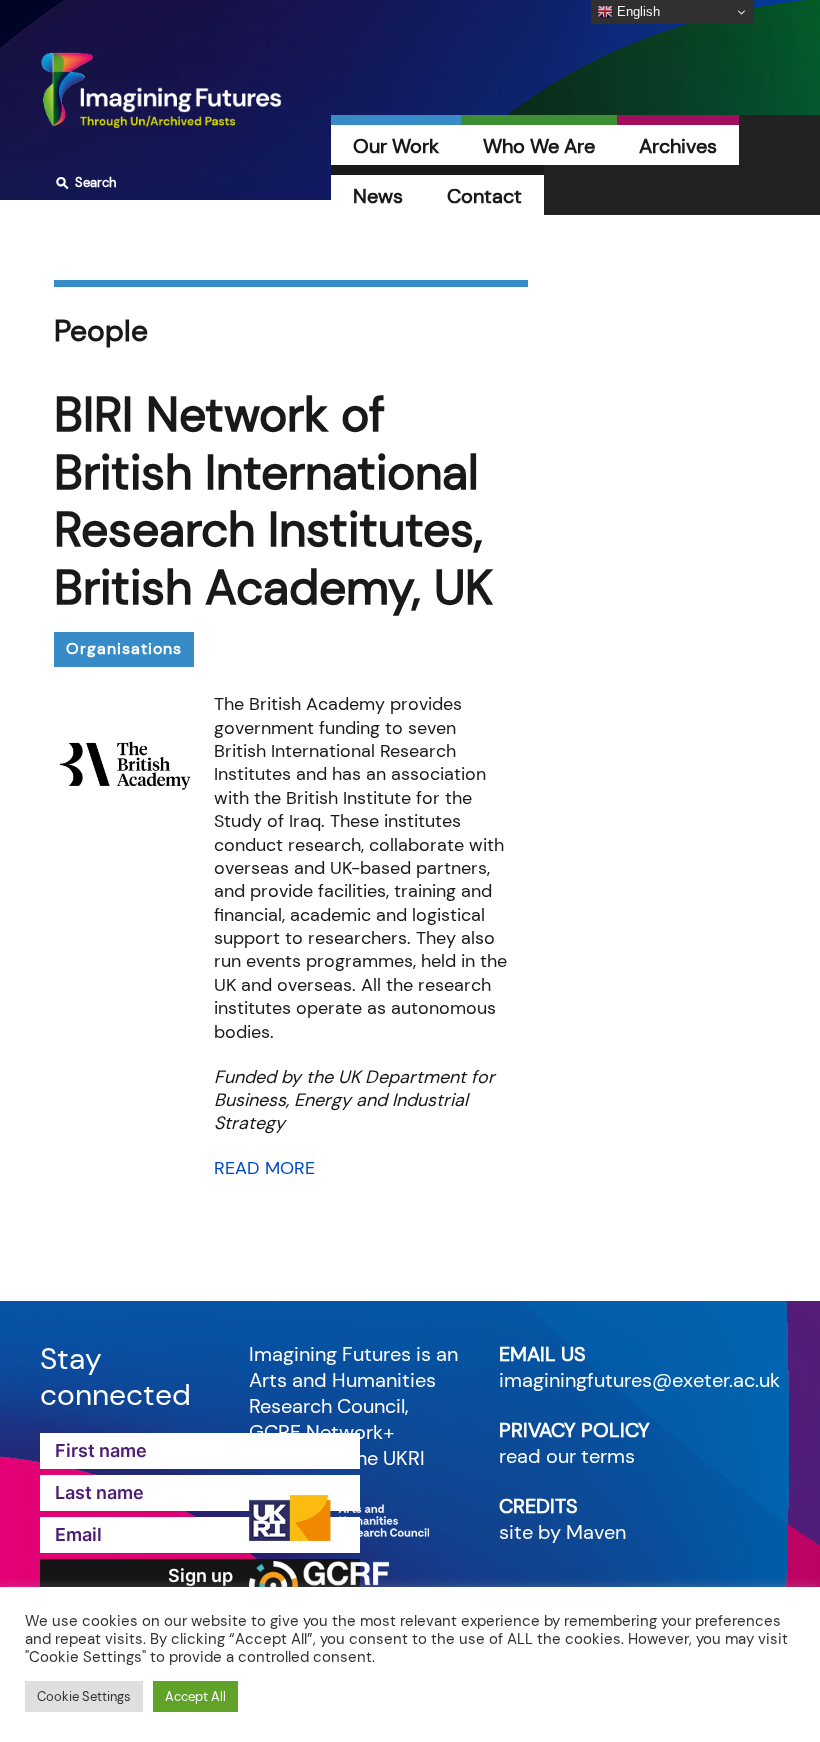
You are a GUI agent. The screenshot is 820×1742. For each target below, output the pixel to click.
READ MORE (264, 1168)
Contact (484, 196)
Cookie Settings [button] (84, 1696)
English (636, 11)
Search (83, 183)
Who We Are (539, 146)
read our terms (567, 1456)
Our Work (396, 146)
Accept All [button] (195, 1696)
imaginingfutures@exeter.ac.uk (639, 1380)
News (378, 196)
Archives (678, 146)
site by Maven (562, 1532)
